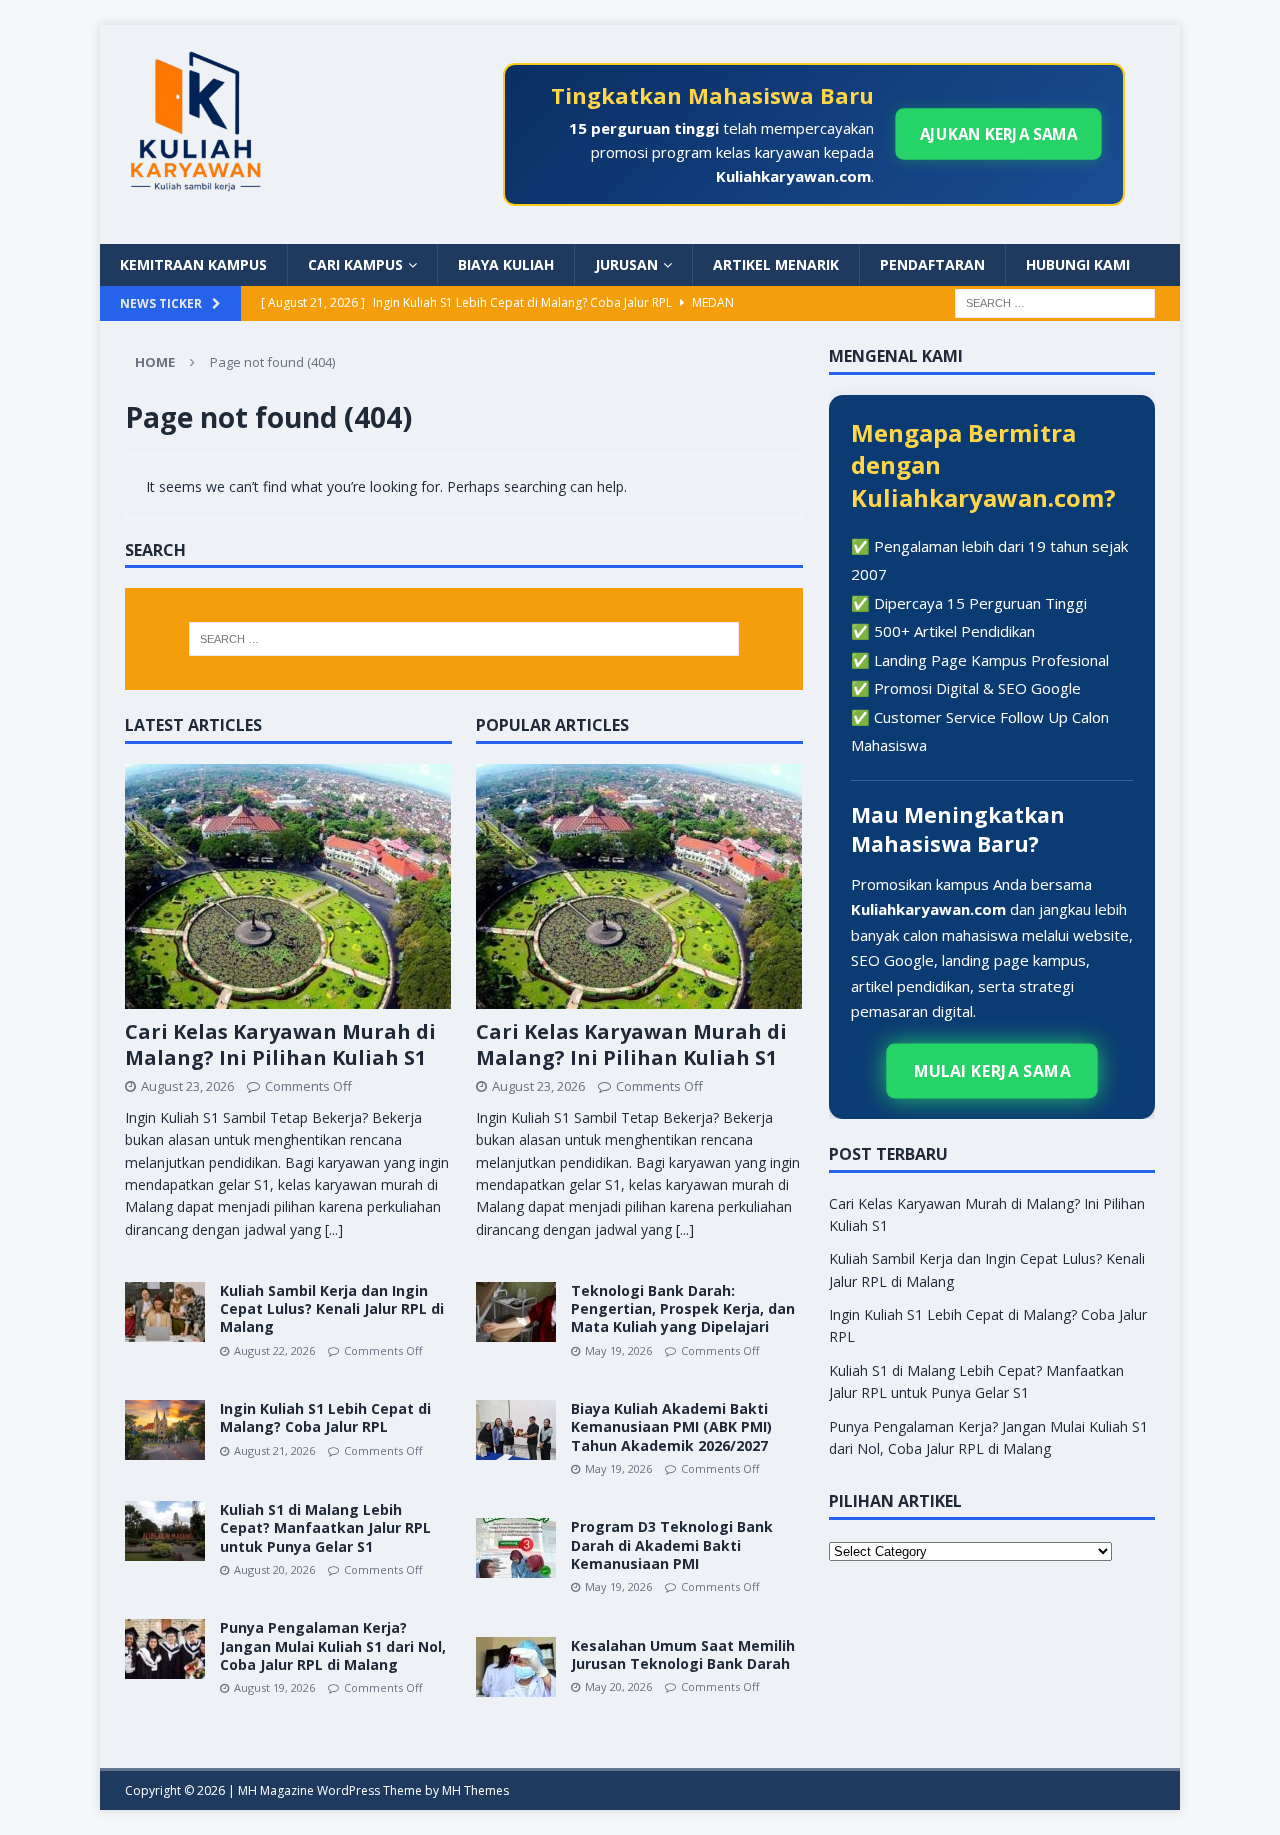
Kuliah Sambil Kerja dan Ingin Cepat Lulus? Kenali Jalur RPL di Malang (332, 1308)
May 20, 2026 (618, 1686)
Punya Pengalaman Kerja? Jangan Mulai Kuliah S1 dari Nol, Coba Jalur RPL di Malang (333, 1645)
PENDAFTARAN (932, 264)
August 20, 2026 (274, 1569)
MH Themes (475, 1790)
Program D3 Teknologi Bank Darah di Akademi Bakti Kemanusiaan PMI (672, 1544)
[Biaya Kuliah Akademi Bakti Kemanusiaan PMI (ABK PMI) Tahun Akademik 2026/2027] (516, 1430)
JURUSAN (626, 264)
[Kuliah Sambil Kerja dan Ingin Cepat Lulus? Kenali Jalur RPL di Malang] (165, 1312)
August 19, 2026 (274, 1687)
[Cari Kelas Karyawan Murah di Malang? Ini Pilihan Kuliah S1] (288, 886)
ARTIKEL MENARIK (776, 264)
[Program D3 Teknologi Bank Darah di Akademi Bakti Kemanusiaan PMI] (516, 1548)
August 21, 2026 (274, 1450)
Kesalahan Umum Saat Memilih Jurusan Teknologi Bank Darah (683, 1654)
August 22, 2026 (274, 1350)
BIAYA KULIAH (506, 264)
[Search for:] (1055, 301)
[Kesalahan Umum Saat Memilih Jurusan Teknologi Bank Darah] (516, 1667)
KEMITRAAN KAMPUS (193, 264)
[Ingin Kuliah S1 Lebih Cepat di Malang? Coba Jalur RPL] (165, 1430)
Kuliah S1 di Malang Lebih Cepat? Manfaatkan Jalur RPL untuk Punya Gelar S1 (325, 1527)
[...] (334, 1229)
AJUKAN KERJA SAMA (999, 134)
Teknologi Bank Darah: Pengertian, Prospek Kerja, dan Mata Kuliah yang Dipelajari (683, 1308)
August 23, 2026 (187, 1086)
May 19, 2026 (618, 1350)
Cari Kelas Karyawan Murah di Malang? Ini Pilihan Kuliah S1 (280, 1044)
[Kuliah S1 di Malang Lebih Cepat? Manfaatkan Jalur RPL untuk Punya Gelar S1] (165, 1531)
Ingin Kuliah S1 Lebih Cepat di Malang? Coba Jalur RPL (325, 1417)
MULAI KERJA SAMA (992, 1071)
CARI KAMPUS (355, 264)
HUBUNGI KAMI (1078, 264)
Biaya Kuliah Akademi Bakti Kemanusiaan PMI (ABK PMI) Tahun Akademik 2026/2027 (671, 1426)
